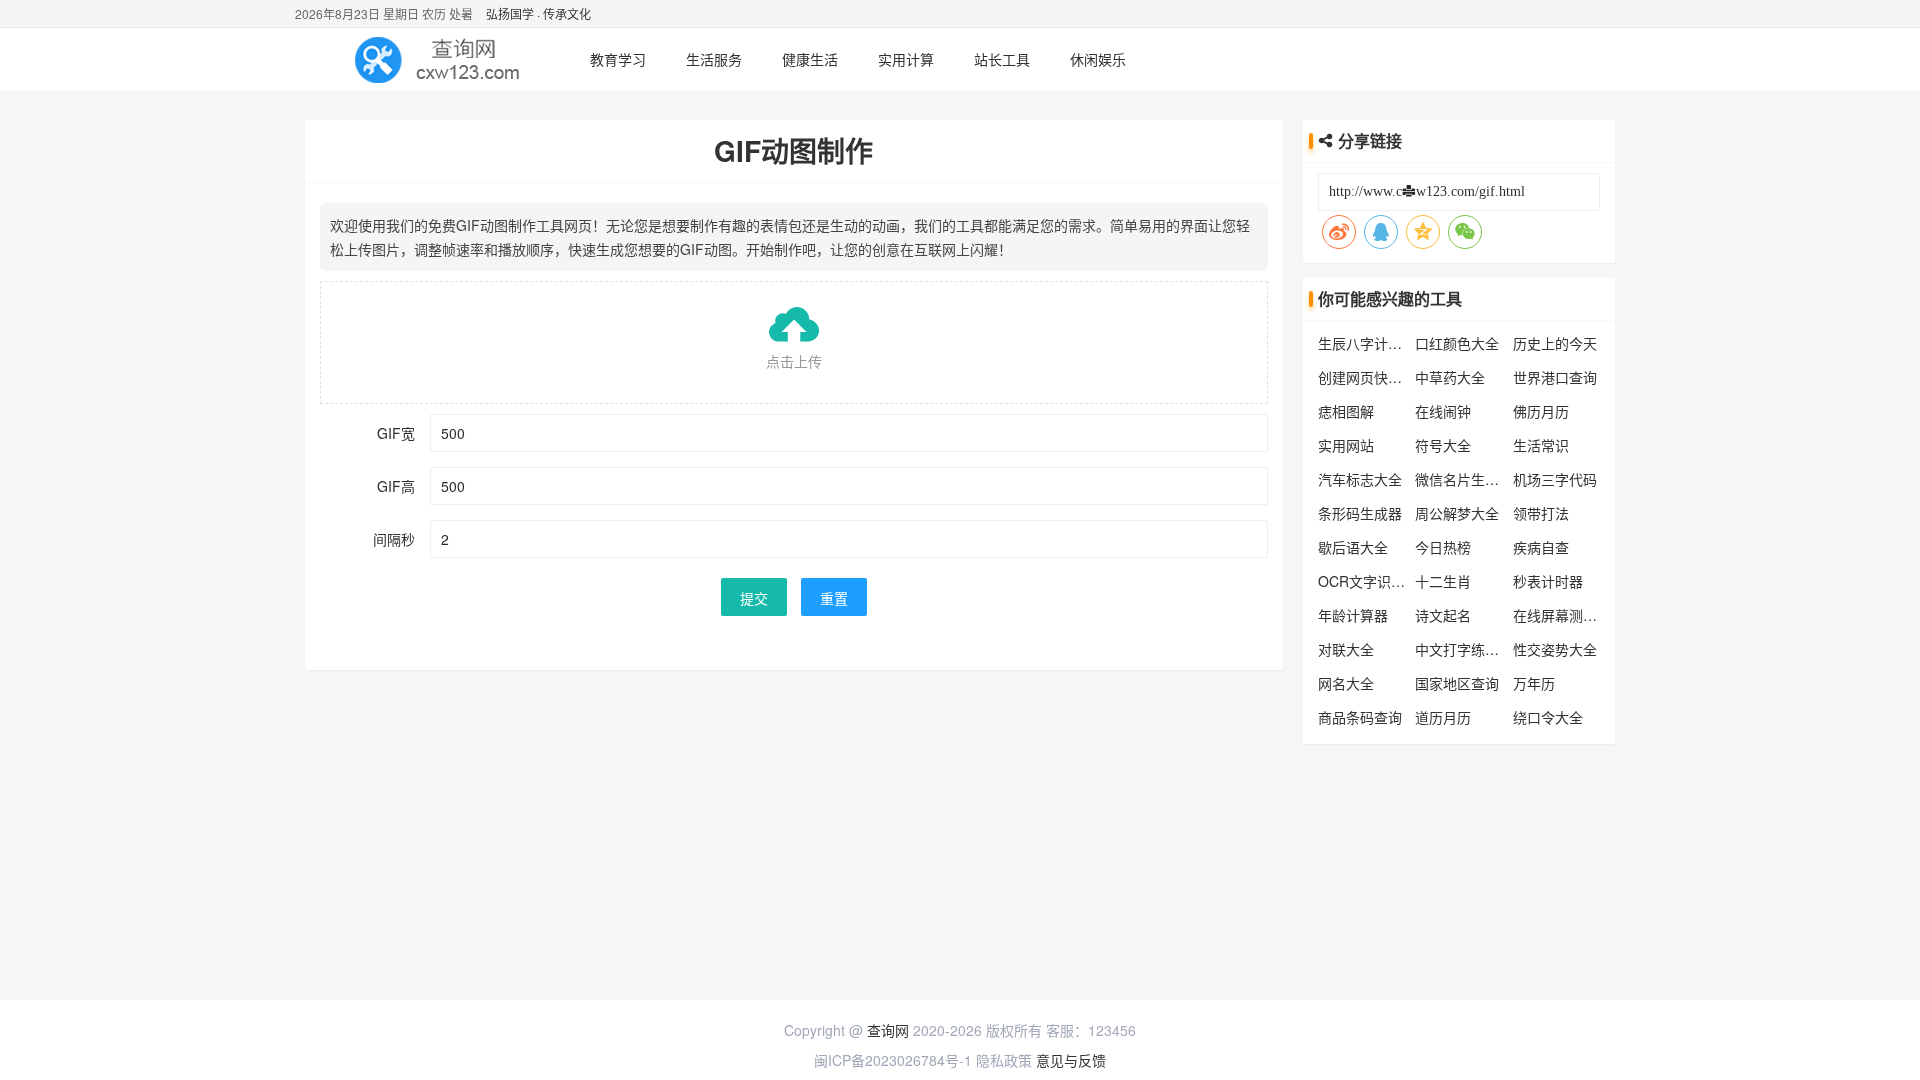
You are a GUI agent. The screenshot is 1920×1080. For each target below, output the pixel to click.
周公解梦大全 (1457, 513)
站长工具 (1002, 59)
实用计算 (906, 59)
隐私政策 (1004, 1060)
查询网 (888, 1030)
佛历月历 (1541, 411)
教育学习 (618, 59)
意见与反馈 (1071, 1060)
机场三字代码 (1555, 479)
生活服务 (714, 59)
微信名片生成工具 (1471, 479)
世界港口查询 (1555, 377)
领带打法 (1541, 513)
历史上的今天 (1555, 343)
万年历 (1534, 683)
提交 (754, 598)
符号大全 (1443, 445)
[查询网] (440, 59)
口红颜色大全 (1457, 343)
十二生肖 (1443, 581)
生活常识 (1541, 445)
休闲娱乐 (1098, 59)
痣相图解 (1346, 411)
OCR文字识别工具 (1375, 581)
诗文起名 (1443, 615)
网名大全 (1346, 683)
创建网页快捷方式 (1374, 377)
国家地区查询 (1457, 683)
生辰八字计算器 (1367, 343)
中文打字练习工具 (1471, 649)
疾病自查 (1541, 547)
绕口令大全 (1548, 717)
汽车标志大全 (1360, 479)
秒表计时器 (1548, 581)
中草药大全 (1450, 377)
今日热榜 (1443, 547)
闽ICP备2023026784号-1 (893, 1060)
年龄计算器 (1353, 615)
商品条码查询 (1360, 717)
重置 (834, 598)
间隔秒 (394, 539)
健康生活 (810, 59)
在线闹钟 (1443, 411)
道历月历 (1443, 717)
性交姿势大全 (1555, 649)
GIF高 (396, 486)
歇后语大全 (1353, 547)
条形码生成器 (1360, 513)
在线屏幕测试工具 (1569, 615)
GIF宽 (396, 433)
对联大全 (1346, 649)
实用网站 (1346, 445)
